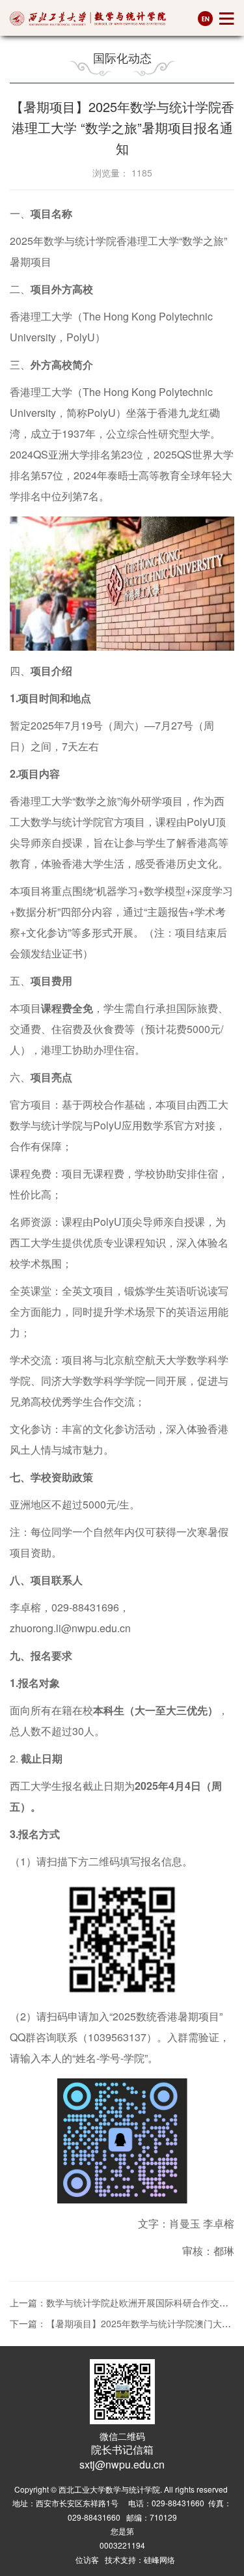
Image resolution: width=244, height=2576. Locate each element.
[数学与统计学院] (88, 19)
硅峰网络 (159, 2559)
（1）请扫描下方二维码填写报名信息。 (101, 1861)
